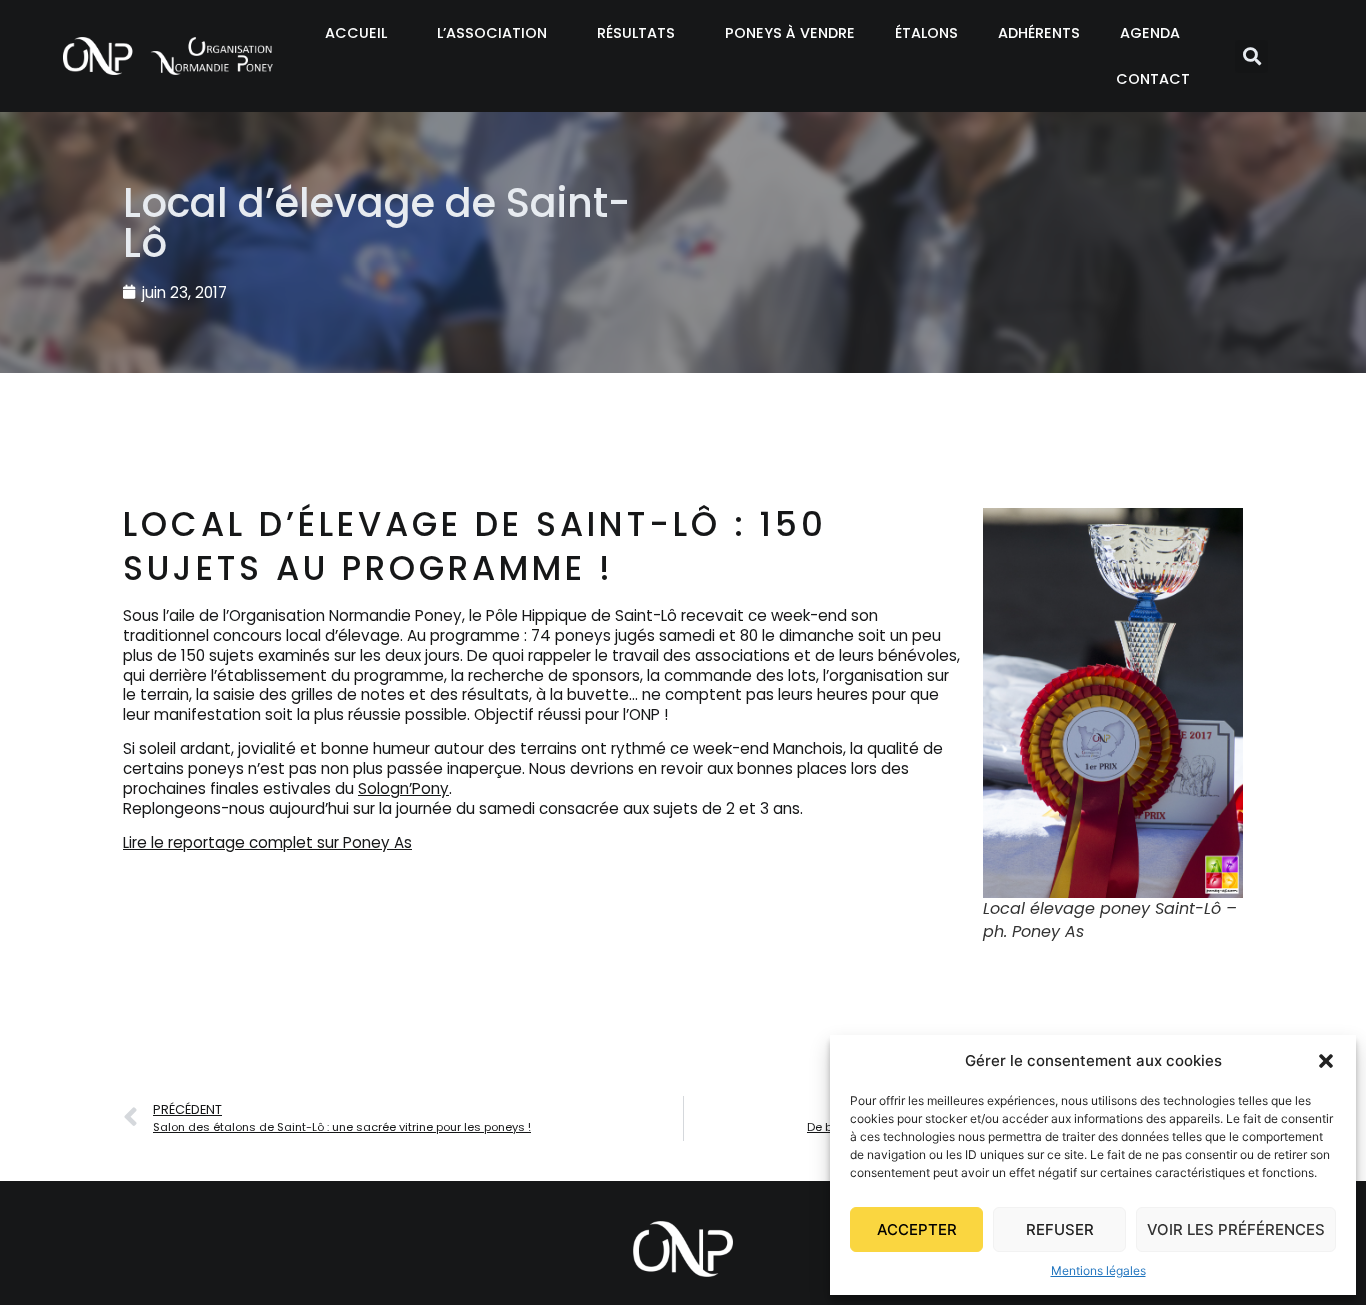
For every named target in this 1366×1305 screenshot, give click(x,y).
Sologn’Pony (403, 788)
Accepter (917, 1229)
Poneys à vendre (790, 33)
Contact (1153, 79)
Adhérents (1039, 33)
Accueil (356, 33)
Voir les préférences (1236, 1229)
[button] (1326, 1061)
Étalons (926, 33)
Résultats (636, 33)
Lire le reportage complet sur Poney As (267, 842)
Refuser (1060, 1229)
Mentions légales (1098, 1270)
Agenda (1150, 33)
